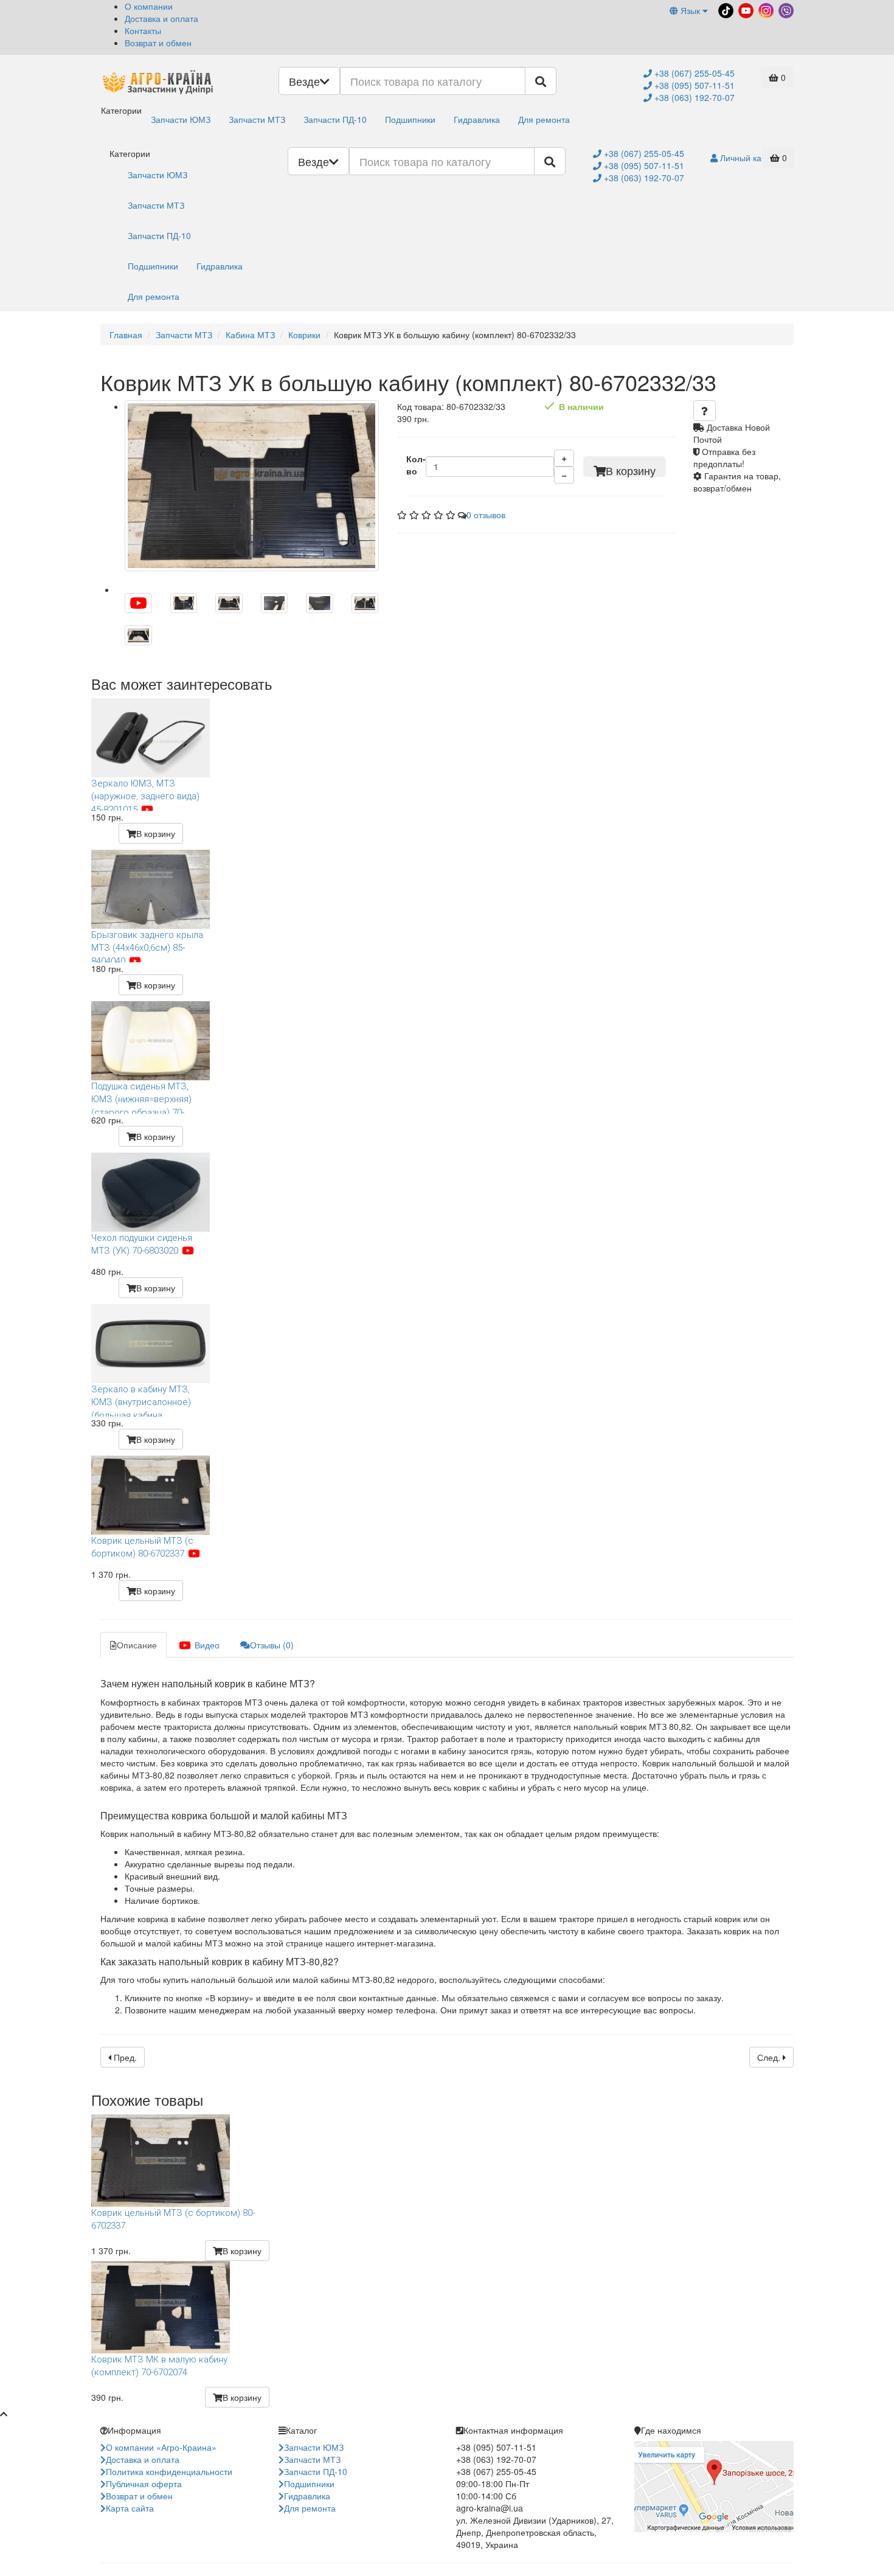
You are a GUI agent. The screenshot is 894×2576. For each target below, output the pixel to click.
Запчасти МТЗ (257, 119)
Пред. (124, 2057)
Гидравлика (477, 119)
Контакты (143, 30)
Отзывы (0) (272, 1645)
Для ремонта (544, 119)
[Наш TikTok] (725, 9)
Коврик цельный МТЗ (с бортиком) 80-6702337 (142, 1547)
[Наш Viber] (785, 9)
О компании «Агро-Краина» (161, 2447)
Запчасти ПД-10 (335, 119)
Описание (137, 1645)
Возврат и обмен (158, 43)
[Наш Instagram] (765, 9)
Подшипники (410, 119)
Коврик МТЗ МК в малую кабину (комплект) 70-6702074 (159, 2366)
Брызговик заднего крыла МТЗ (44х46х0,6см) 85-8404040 (147, 946)
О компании (149, 6)
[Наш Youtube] (745, 9)
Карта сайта (130, 2508)
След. (770, 2057)
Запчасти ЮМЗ (181, 119)
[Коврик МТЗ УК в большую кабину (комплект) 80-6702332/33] (252, 486)
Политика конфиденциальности (169, 2471)
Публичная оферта (144, 2484)
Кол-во (416, 465)
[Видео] (138, 603)
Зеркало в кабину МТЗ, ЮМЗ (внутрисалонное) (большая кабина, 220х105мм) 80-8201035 (142, 1400)
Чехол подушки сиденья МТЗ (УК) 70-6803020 (142, 1244)
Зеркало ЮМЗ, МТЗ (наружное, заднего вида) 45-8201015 (145, 794)
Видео (206, 1645)
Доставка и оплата (161, 18)
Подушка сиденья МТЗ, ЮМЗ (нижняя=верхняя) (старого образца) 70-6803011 (141, 1097)
